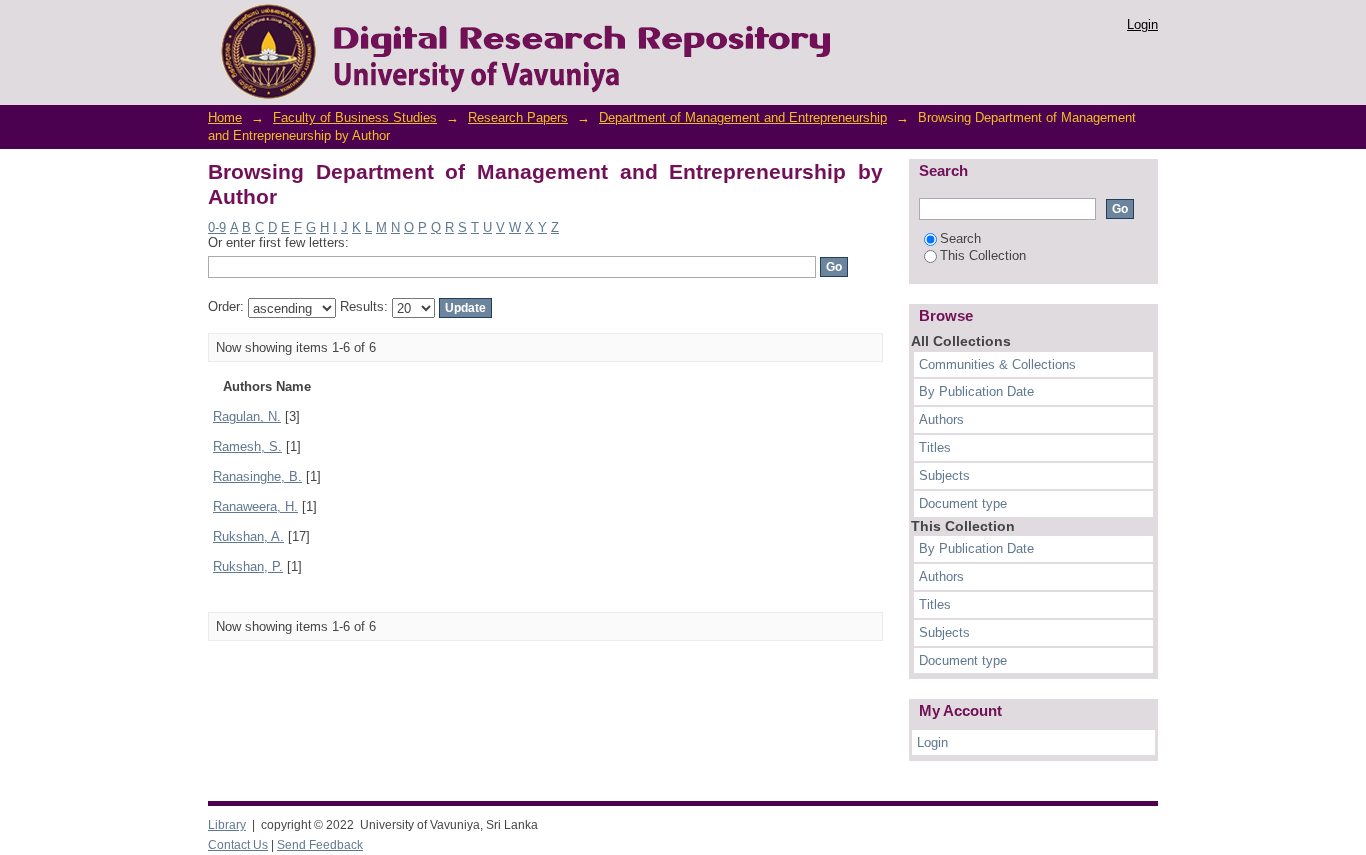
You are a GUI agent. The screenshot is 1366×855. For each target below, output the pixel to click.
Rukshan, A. (248, 536)
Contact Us (238, 845)
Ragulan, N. (247, 416)
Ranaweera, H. (255, 506)
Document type (963, 503)
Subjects (944, 475)
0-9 (217, 227)
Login (1142, 24)
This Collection (983, 255)
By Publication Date (976, 391)
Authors (941, 419)
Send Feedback (320, 845)
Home (225, 117)
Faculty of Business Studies (355, 117)
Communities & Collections (997, 364)
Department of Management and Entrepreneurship (743, 117)
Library (227, 825)
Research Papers (518, 117)
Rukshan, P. (248, 566)
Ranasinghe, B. (257, 476)
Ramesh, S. (247, 446)
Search (960, 238)
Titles (935, 447)
